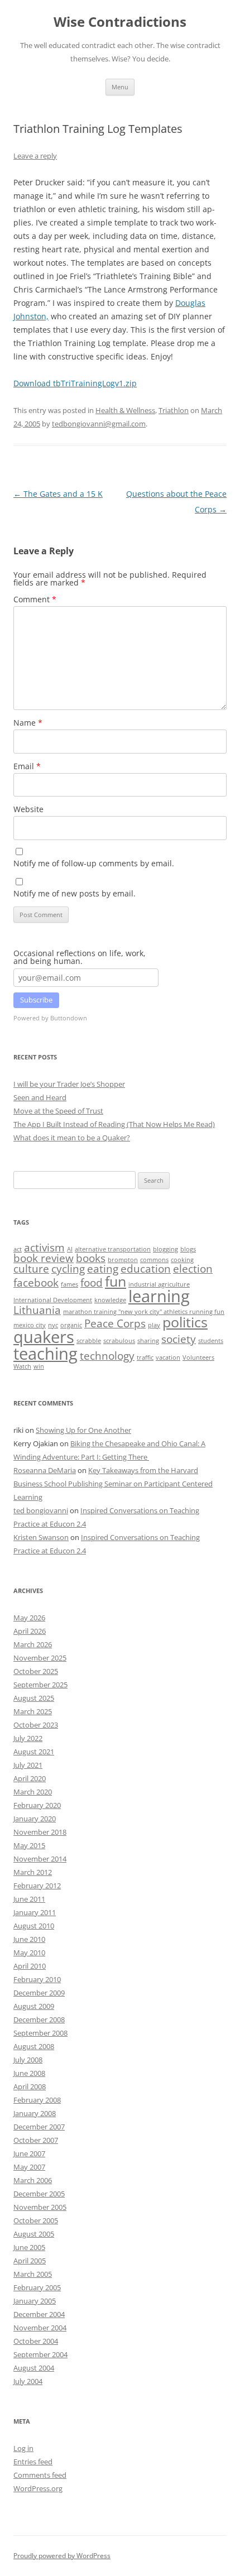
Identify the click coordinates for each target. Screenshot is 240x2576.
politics (185, 1322)
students (211, 1341)
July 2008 (28, 2060)
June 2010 (29, 1939)
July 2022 (28, 1738)
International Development (53, 1300)
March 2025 (33, 1711)
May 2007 (29, 2167)
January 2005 (35, 2301)
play (154, 1325)
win (39, 1366)
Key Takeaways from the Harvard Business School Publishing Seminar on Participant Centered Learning (113, 1484)
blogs (188, 1249)
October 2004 (36, 2341)
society (179, 1339)
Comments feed (40, 2475)
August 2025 (34, 1698)
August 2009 (34, 2006)
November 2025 (40, 1658)
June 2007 (29, 2153)
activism (44, 1248)
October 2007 (36, 2140)
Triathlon (174, 410)
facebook (36, 1283)
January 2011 (35, 1912)
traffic (145, 1357)
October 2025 (36, 1671)
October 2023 (36, 1725)
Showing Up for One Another (83, 1430)
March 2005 (33, 2274)
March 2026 (33, 1644)
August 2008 (34, 2046)
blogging (165, 1249)
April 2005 (30, 2261)
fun (116, 1281)
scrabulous (119, 1341)
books (91, 1258)
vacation (168, 1357)
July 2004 (28, 2381)
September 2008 (40, 2033)
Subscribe (36, 1000)
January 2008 (35, 2113)
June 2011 (29, 1899)
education (146, 1269)
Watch (22, 1366)
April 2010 (30, 1966)
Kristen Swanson (41, 1537)
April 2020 (30, 1778)
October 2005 (36, 2220)
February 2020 (37, 1805)
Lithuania (37, 1310)
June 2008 (29, 2073)
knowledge (110, 1300)
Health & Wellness (125, 410)
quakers (44, 1337)
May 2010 (29, 1953)
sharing (148, 1341)
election (193, 1269)
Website (28, 809)
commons (154, 1260)
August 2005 (34, 2234)
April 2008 (30, 2086)
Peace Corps (115, 1323)
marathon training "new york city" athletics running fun (144, 1312)
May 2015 (29, 1845)
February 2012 (37, 1886)
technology (107, 1356)
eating (103, 1269)
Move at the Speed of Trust (58, 1111)
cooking (182, 1260)
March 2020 (33, 1792)
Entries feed (33, 2462)
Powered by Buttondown (50, 1018)
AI (70, 1249)
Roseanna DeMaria (45, 1470)
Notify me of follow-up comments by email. (94, 863)
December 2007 (39, 2127)
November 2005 (40, 2207)
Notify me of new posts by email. (75, 893)
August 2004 (34, 2368)
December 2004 (39, 2314)
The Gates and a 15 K (58, 494)
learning (159, 1296)
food (92, 1283)
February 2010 (37, 1979)
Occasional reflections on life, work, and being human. (80, 957)
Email (27, 766)
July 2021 (28, 1765)
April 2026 (30, 1631)
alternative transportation (113, 1249)
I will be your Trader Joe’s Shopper (69, 1084)
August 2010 (34, 1926)
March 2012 (33, 1872)
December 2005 (39, 2194)
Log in (23, 2448)
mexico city (30, 1325)
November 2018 (40, 1832)
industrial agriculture (159, 1284)
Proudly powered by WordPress (62, 2556)
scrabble (89, 1341)
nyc (53, 1325)
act (18, 1249)
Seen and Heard (40, 1097)
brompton (123, 1260)
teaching (45, 1354)
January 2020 (35, 1819)
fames (69, 1284)
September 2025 (40, 1685)
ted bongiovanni (41, 1510)
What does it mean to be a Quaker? (72, 1138)
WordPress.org (38, 2488)
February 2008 (37, 2100)
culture (31, 1269)
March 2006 (33, 2180)
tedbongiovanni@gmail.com (99, 424)
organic (71, 1325)
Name (28, 723)
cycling (68, 1269)
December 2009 (39, 1993)
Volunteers (198, 1357)
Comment (35, 599)
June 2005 (29, 2247)
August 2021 (34, 1752)
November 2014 (40, 1859)
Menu (120, 87)
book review (44, 1258)
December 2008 (39, 2019)
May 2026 (29, 1618)
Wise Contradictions (120, 22)
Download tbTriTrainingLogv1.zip (75, 383)
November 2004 (40, 2328)
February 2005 (37, 2287)
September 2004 (40, 2354)
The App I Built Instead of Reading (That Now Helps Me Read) (114, 1124)
